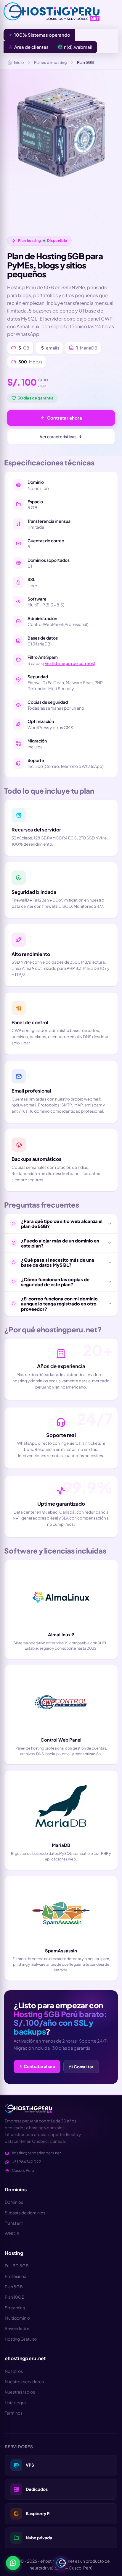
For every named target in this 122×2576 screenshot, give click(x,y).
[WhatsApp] (13, 2563)
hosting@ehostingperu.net (36, 2153)
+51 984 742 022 (27, 2162)
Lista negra (15, 2402)
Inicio (19, 62)
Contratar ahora (64, 418)
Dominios (14, 2202)
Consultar (83, 2067)
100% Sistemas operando (42, 35)
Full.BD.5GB (17, 2266)
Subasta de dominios (25, 2213)
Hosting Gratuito (21, 2339)
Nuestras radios (20, 2392)
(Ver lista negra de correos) (69, 663)
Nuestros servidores (24, 2381)
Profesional (16, 2276)
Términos (14, 2413)
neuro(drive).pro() (47, 2568)
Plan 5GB (14, 2287)
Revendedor (17, 2328)
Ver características (58, 436)
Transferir (14, 2223)
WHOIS (12, 2233)
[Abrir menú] (61, 2563)
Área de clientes (31, 47)
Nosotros (14, 2371)
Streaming (15, 2308)
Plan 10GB (15, 2297)
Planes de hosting (50, 62)
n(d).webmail (78, 47)
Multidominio (17, 2318)
